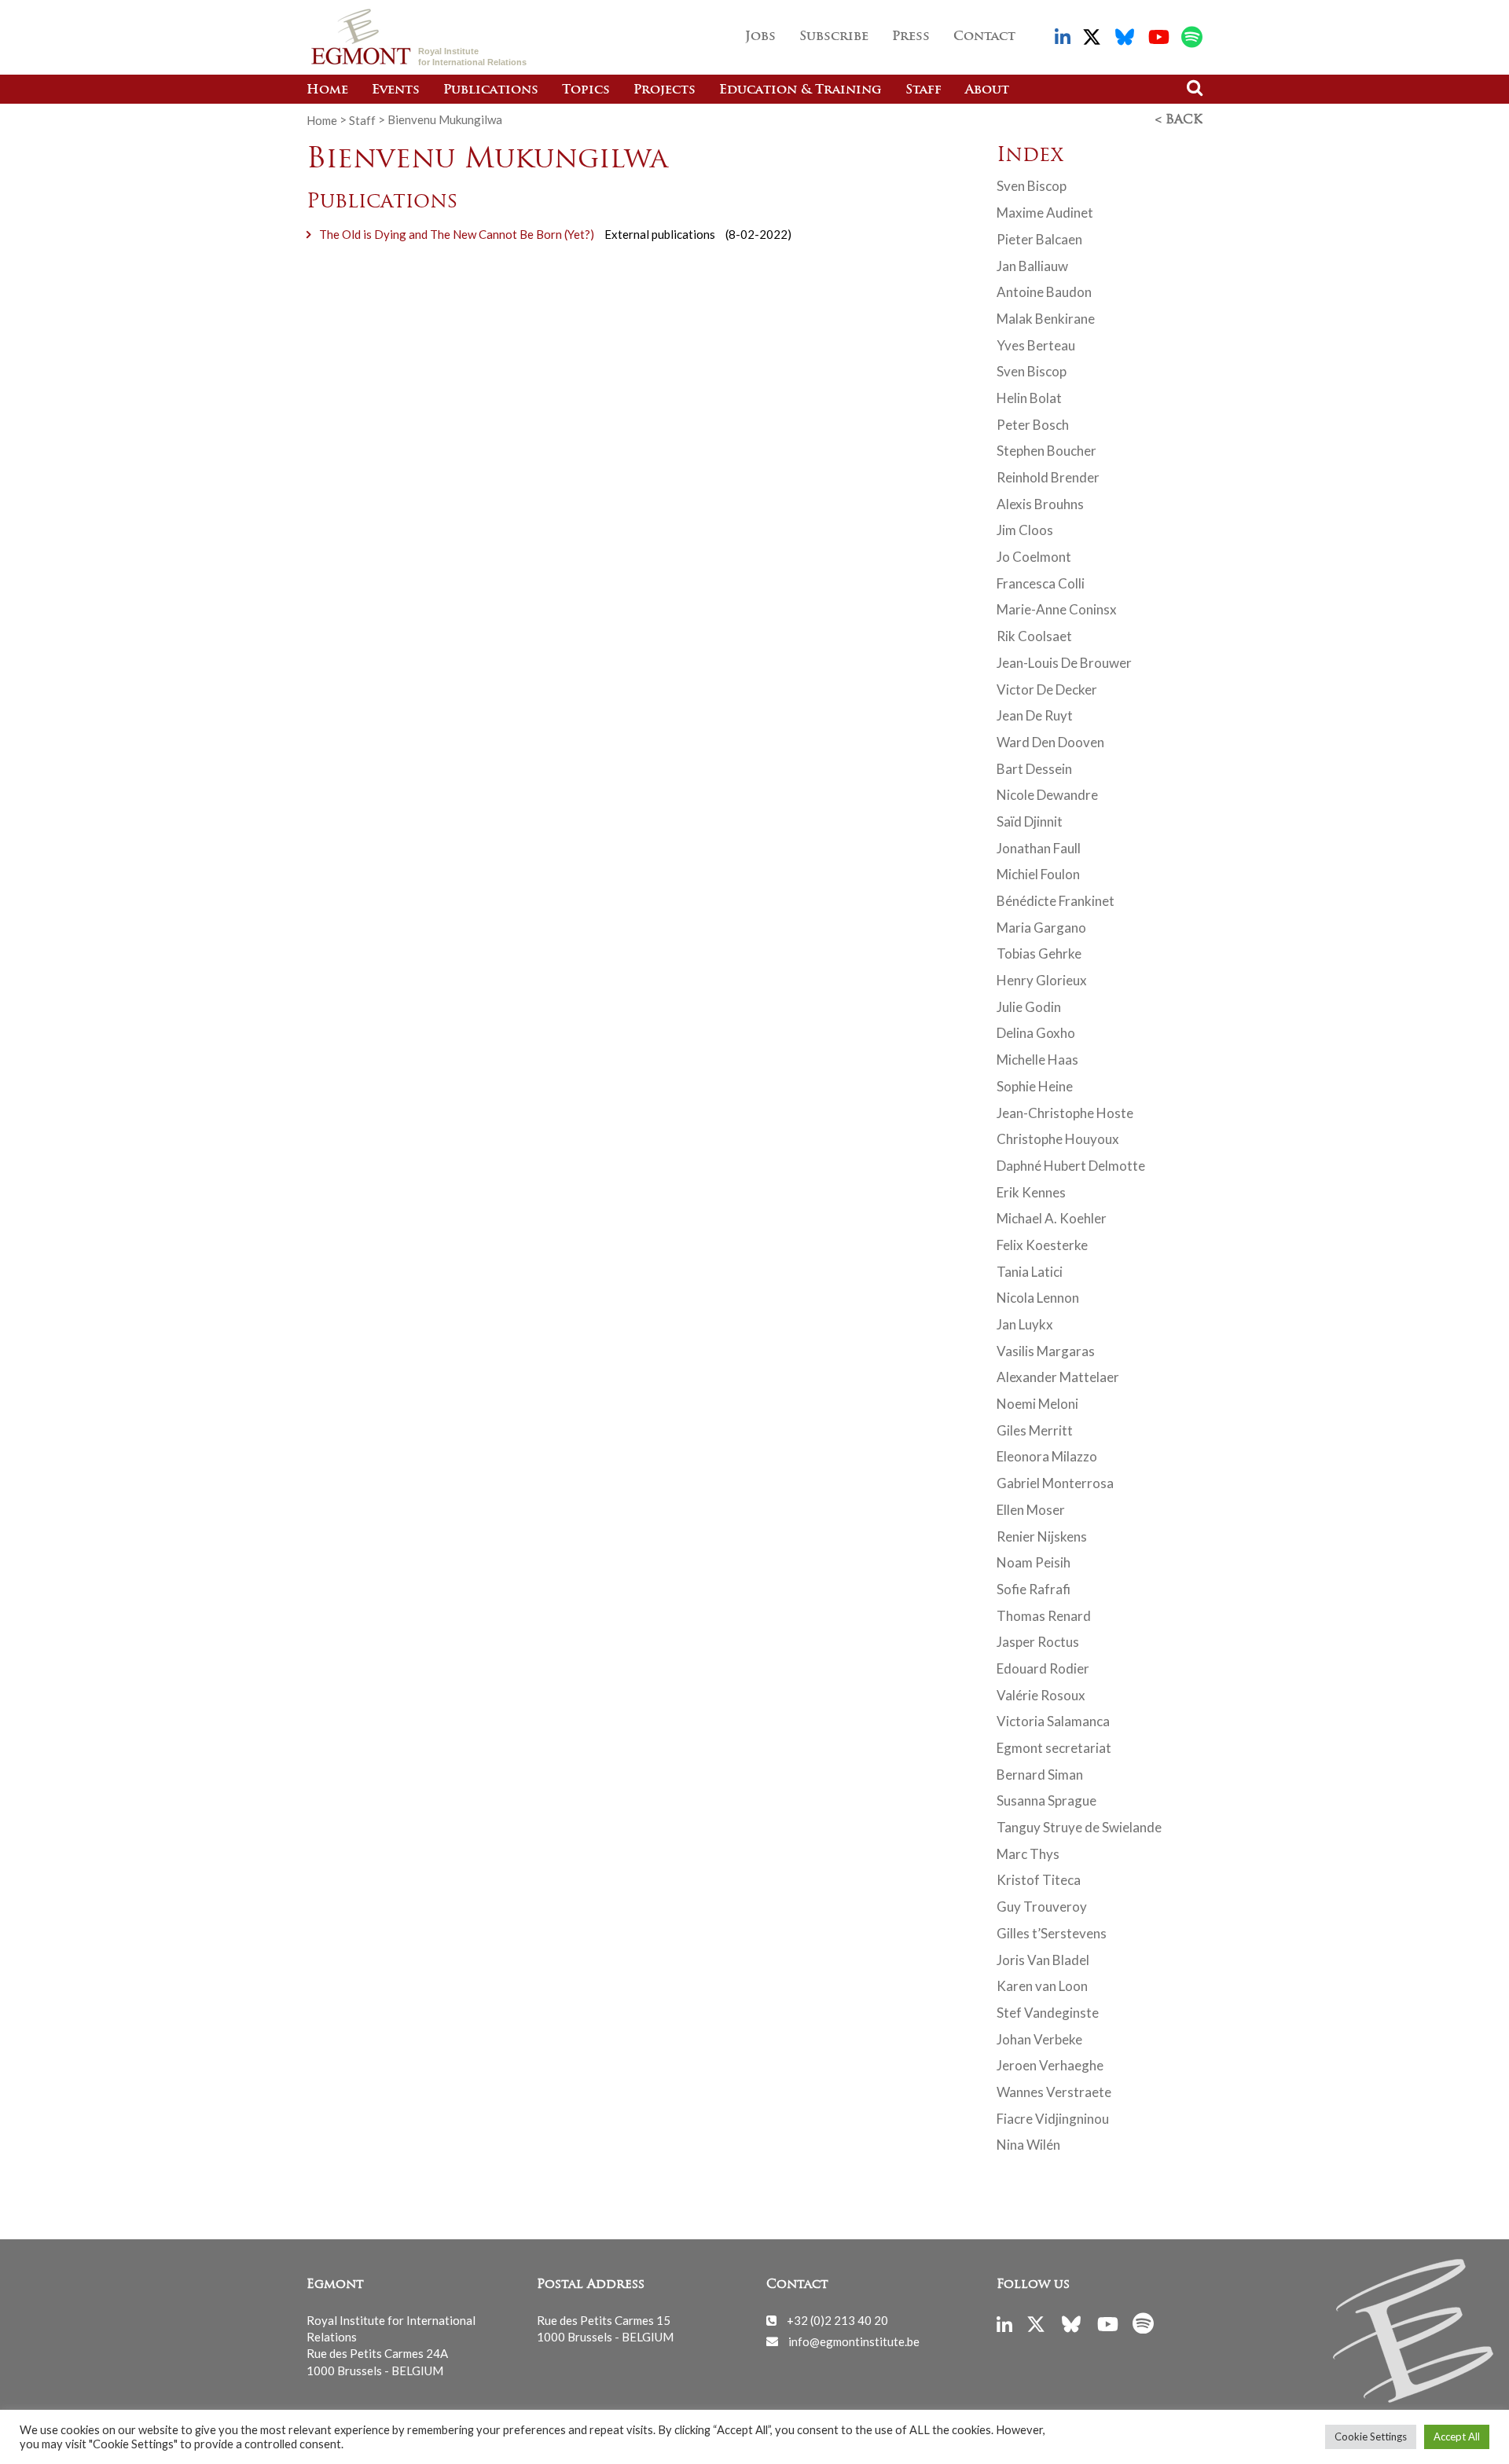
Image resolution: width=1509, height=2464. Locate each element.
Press (911, 37)
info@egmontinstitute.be (854, 2341)
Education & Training (800, 90)
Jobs (760, 37)
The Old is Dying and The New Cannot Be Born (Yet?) (457, 234)
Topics (586, 90)
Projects (665, 90)
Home (327, 90)
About (987, 90)
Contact (984, 37)
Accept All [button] (1457, 2436)
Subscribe (834, 37)
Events (396, 90)
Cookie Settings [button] (1371, 2436)
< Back (1179, 120)
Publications (491, 90)
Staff (923, 90)
